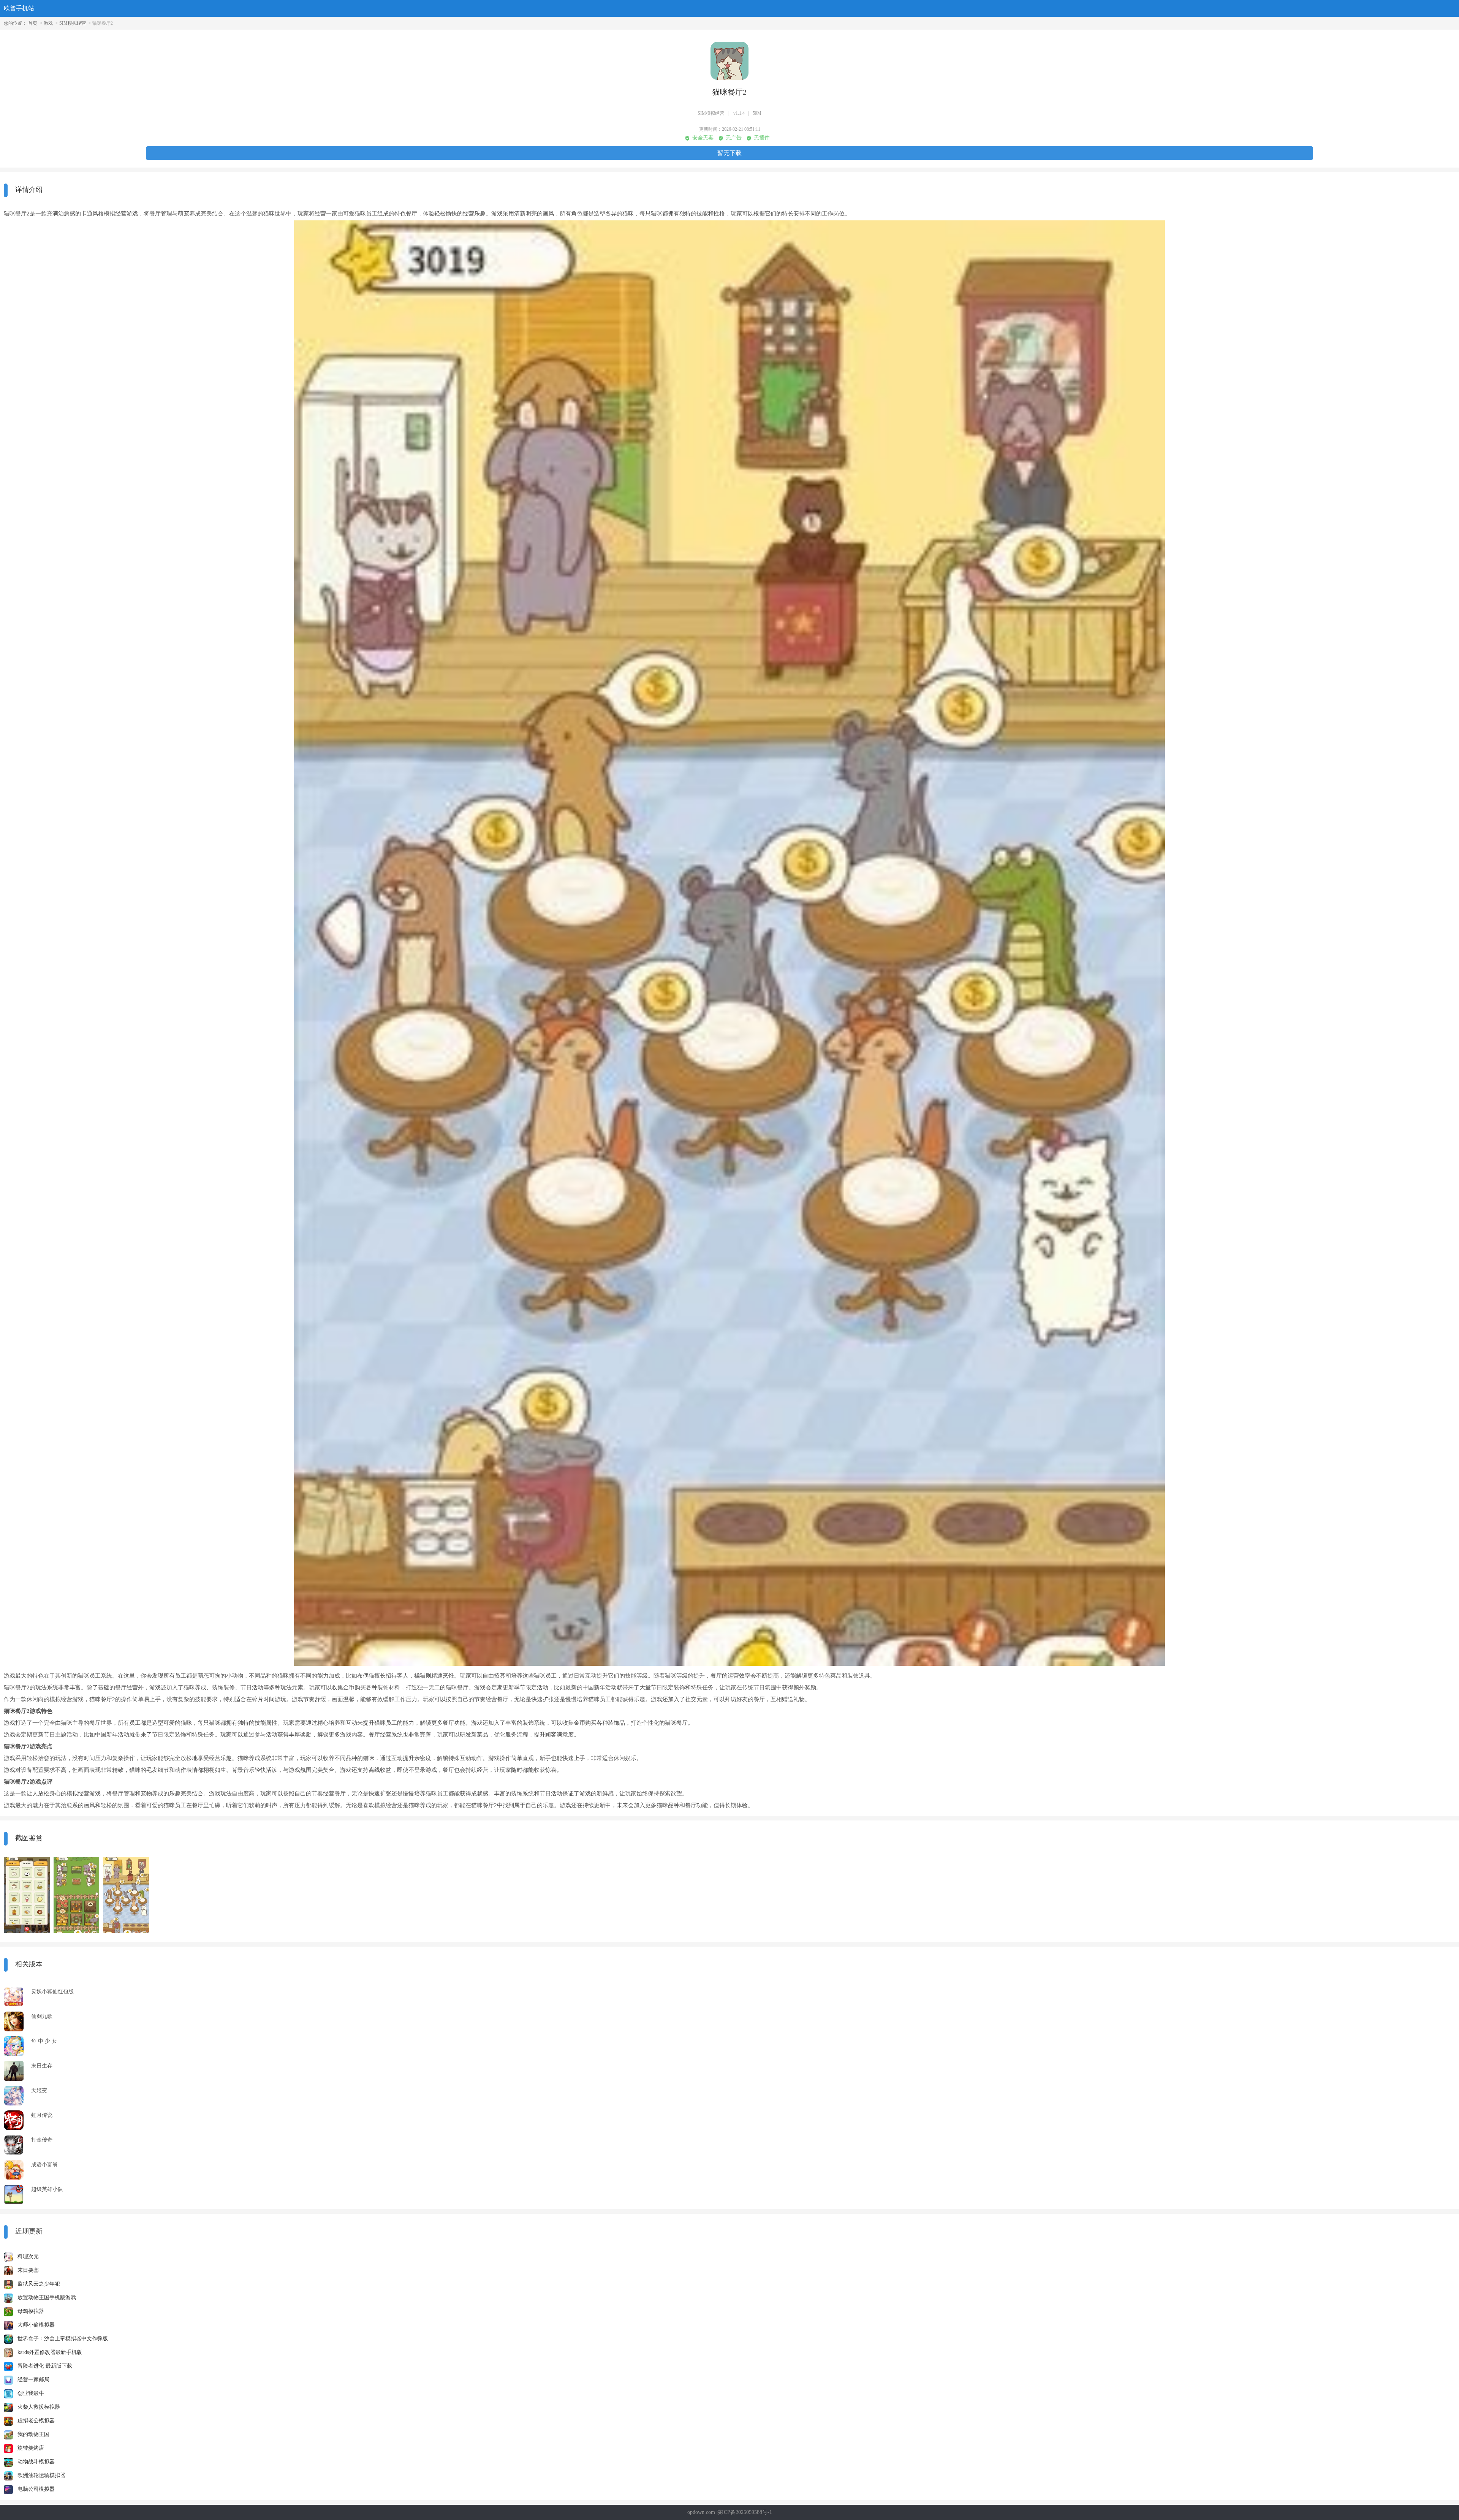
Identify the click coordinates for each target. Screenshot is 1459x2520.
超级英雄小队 (47, 2189)
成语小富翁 (44, 2165)
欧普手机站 (19, 8)
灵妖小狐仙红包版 (52, 1992)
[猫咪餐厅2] (27, 1895)
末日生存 (42, 2066)
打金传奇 (42, 2140)
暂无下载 (729, 153)
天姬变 (39, 2090)
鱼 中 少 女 (44, 2041)
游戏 (48, 23)
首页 (33, 23)
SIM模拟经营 (73, 23)
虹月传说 (42, 2115)
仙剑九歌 (42, 2016)
